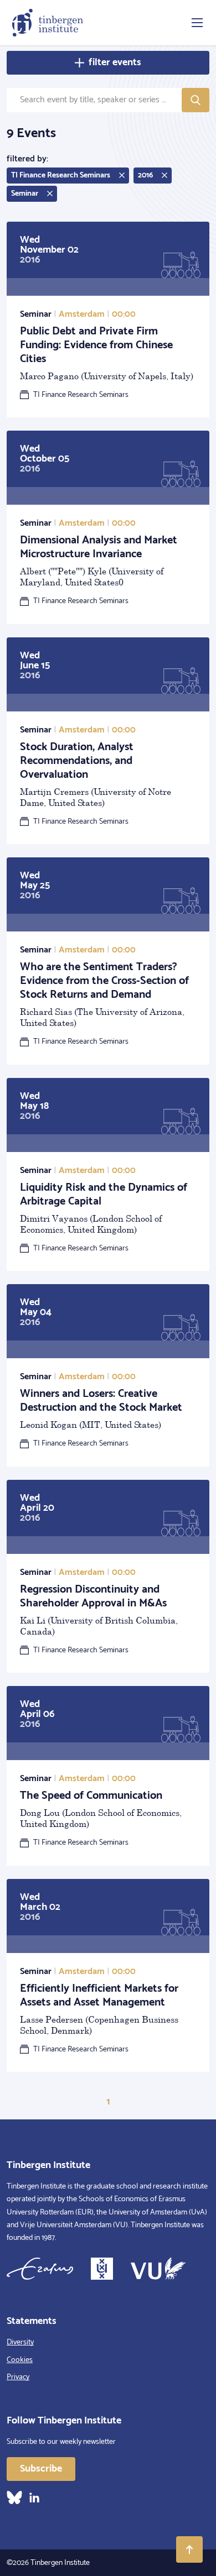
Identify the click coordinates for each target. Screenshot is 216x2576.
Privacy (18, 2377)
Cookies (20, 2360)
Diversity (20, 2342)
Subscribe (41, 2469)
